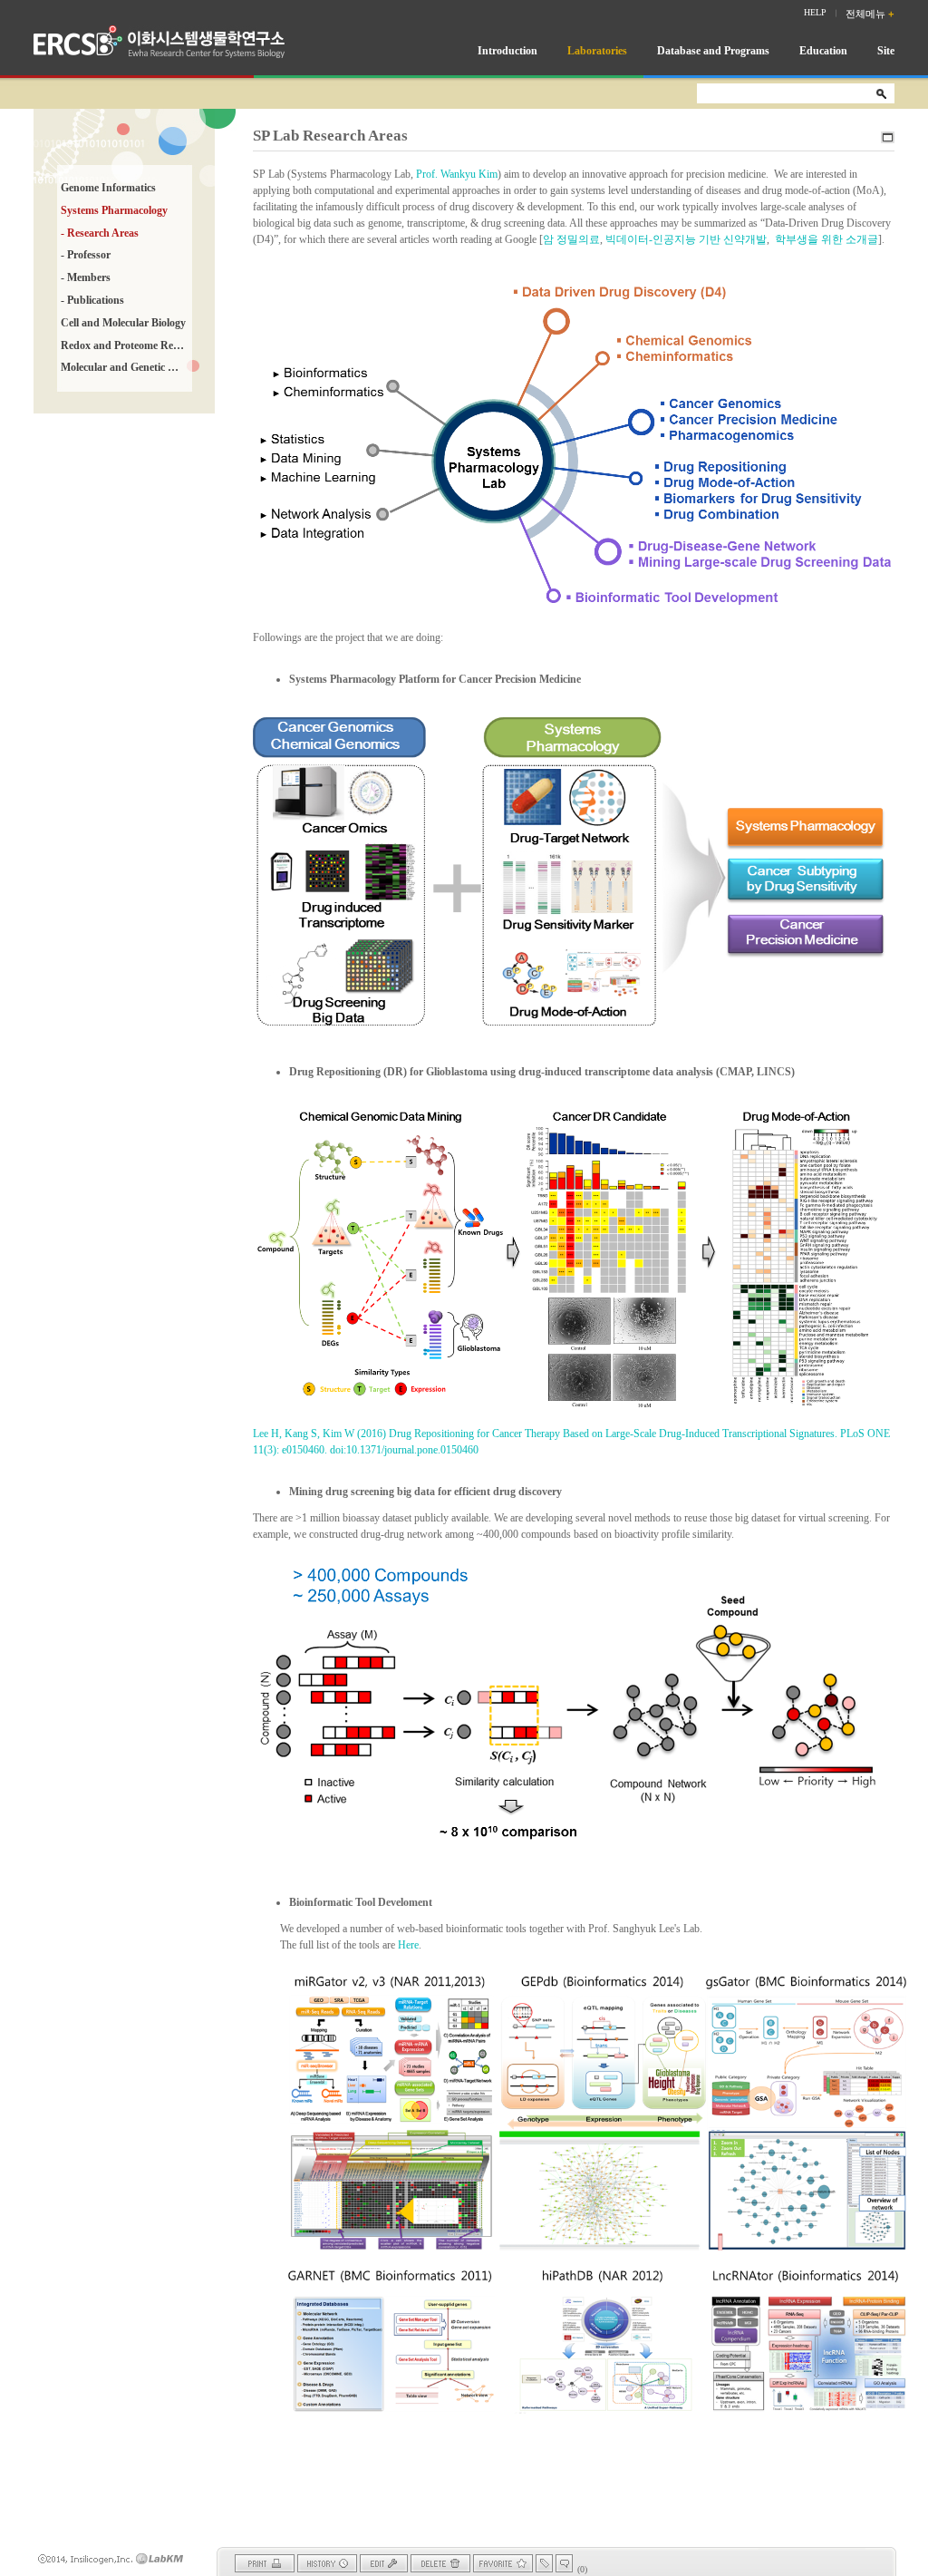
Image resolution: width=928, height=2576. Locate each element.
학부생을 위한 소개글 (826, 239)
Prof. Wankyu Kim (457, 174)
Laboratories (597, 51)
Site (886, 51)
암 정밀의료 (571, 239)
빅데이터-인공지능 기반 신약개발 (686, 239)
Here (408, 1945)
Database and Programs (713, 51)
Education (823, 51)
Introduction (507, 51)
